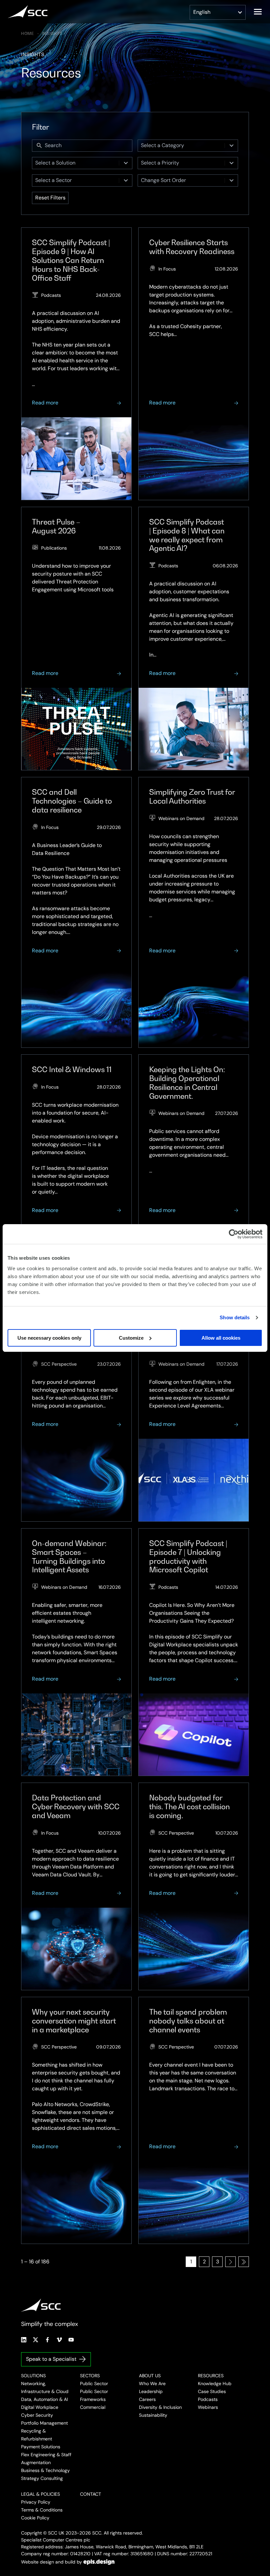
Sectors (90, 2376)
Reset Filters (50, 198)
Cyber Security (37, 2415)
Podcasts (208, 2399)
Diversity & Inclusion (160, 2407)
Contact (91, 2494)
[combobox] (181, 146)
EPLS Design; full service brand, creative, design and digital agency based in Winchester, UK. (99, 2562)
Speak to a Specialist (51, 2359)
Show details (235, 1317)
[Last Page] (244, 2262)
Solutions (33, 2376)
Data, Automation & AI (44, 2399)
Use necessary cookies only (49, 1338)
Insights (52, 34)
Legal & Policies (40, 2494)
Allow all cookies (221, 1338)
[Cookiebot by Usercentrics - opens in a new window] (234, 1234)
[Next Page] (230, 2262)
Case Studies (212, 2391)
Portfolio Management (44, 2423)
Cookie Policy (35, 2518)
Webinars (208, 2407)
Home (28, 34)
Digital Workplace (40, 2407)
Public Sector (94, 2383)
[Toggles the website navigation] (258, 12)
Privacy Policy (36, 2502)
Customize (131, 1338)
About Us (150, 2376)
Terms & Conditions (42, 2510)
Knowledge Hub (215, 2383)
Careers (147, 2399)
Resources (211, 2376)
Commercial (93, 2407)
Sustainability (153, 2415)
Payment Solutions (41, 2447)
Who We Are (152, 2383)
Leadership (151, 2391)
